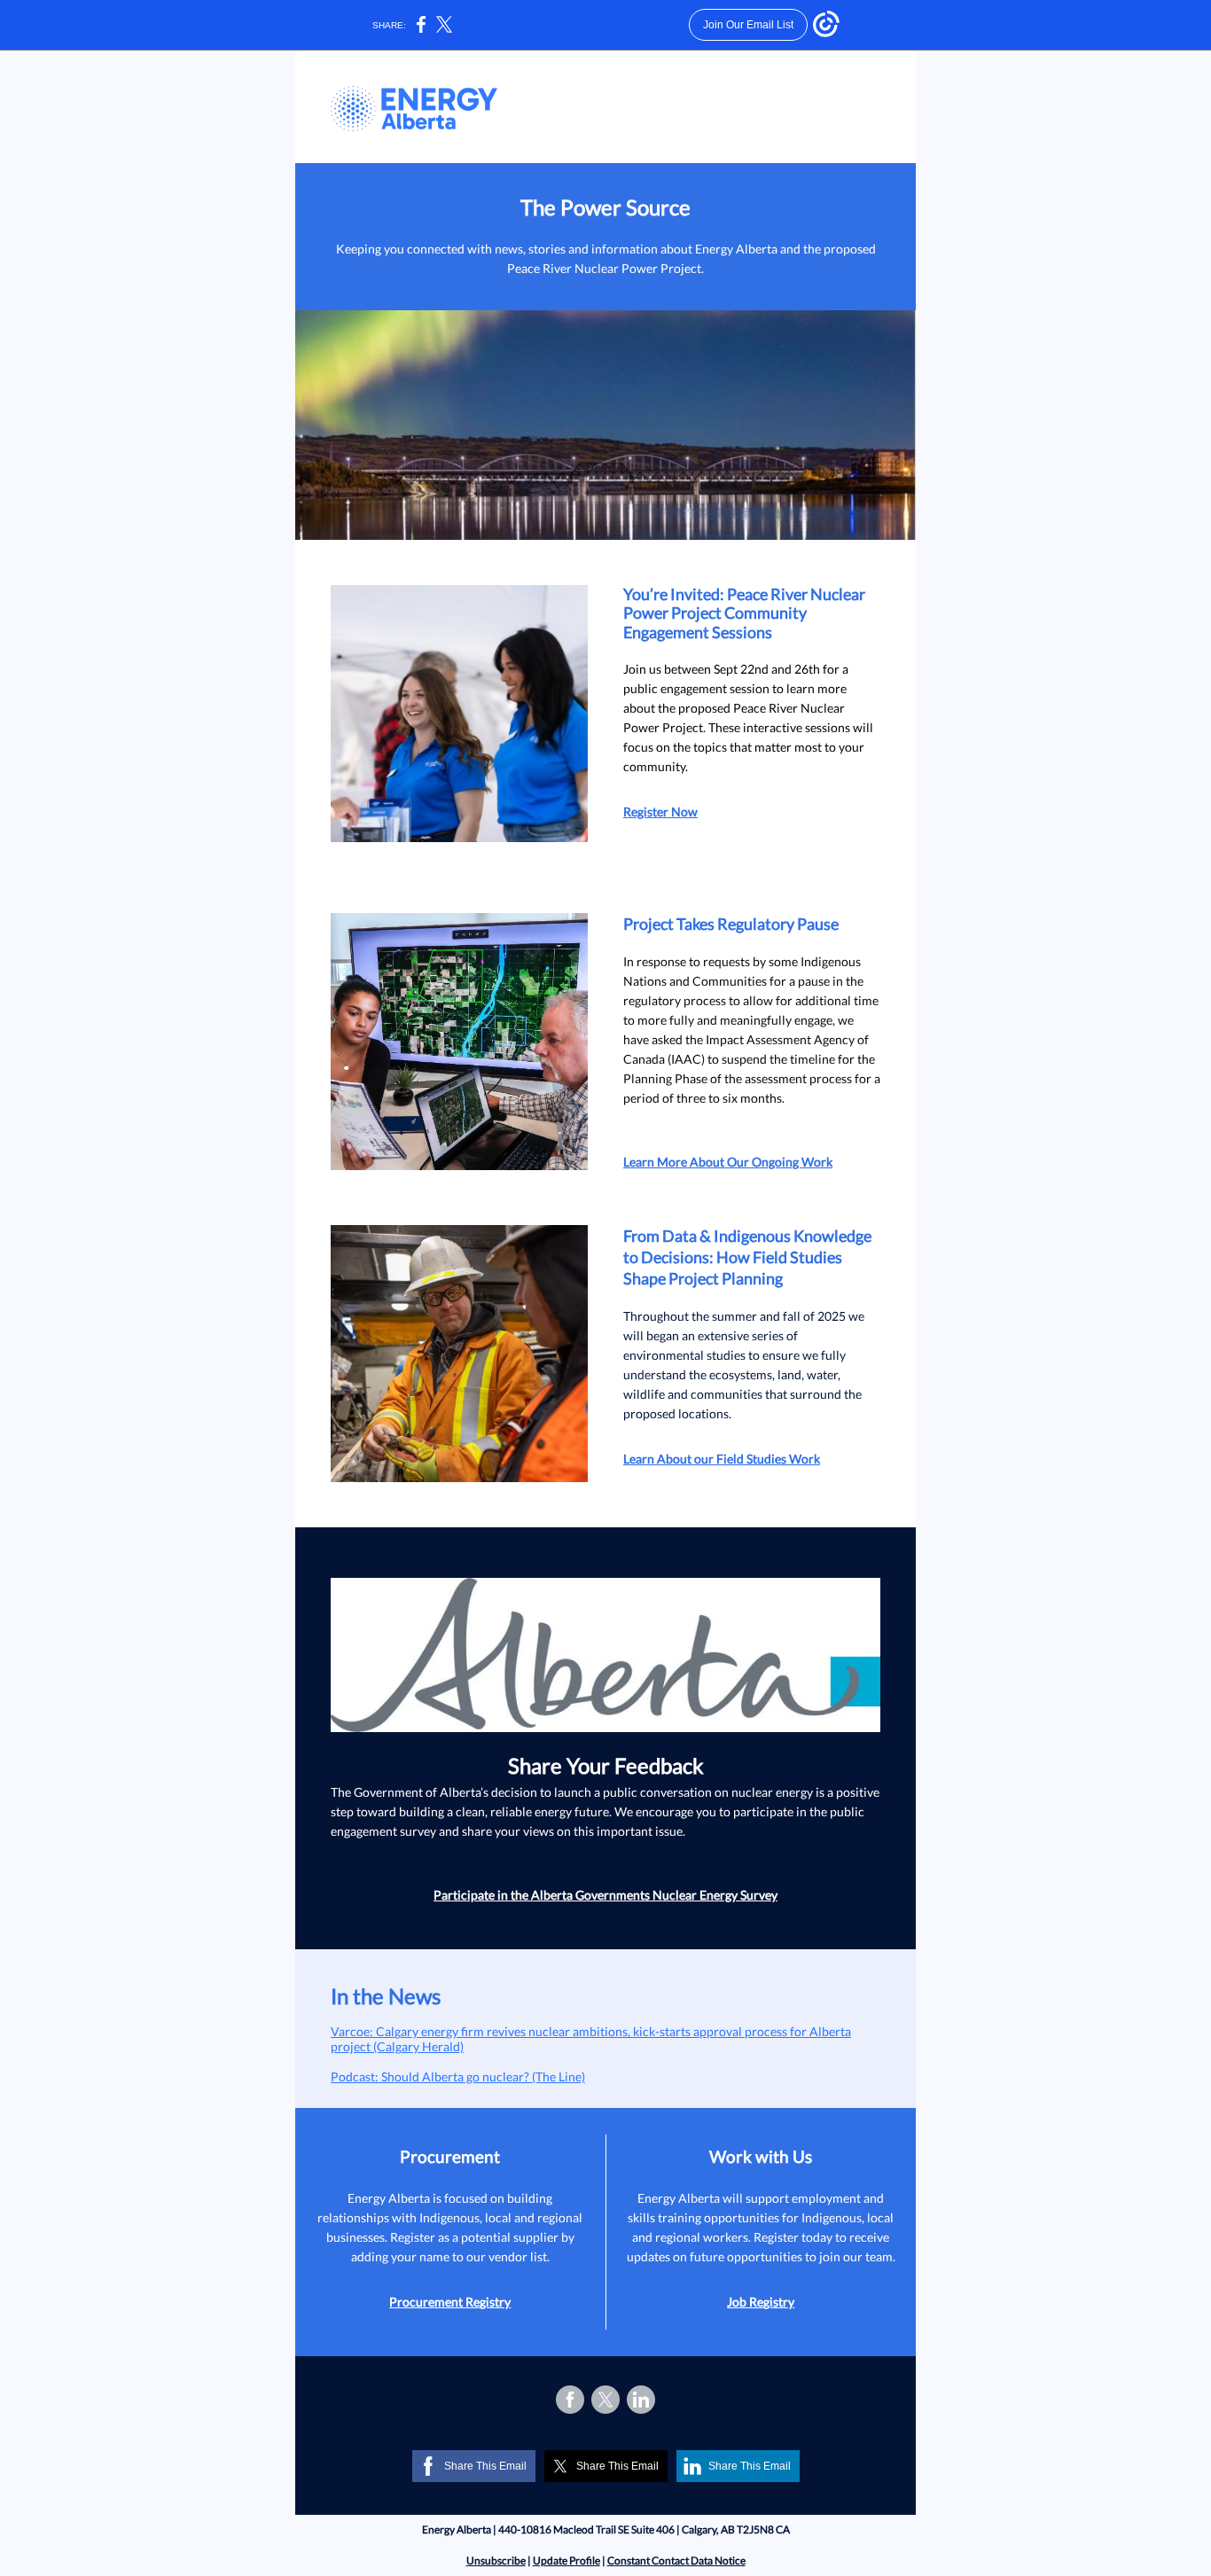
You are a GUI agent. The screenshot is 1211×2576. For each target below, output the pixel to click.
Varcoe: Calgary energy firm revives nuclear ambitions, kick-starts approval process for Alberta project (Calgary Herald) (591, 2039)
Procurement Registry (450, 2302)
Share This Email (485, 2466)
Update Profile (566, 2560)
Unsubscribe (496, 2560)
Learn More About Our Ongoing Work (728, 1162)
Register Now (660, 812)
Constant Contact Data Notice (676, 2560)
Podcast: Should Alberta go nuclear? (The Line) (458, 2076)
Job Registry (761, 2302)
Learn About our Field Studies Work (722, 1459)
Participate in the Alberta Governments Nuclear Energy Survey (605, 1895)
